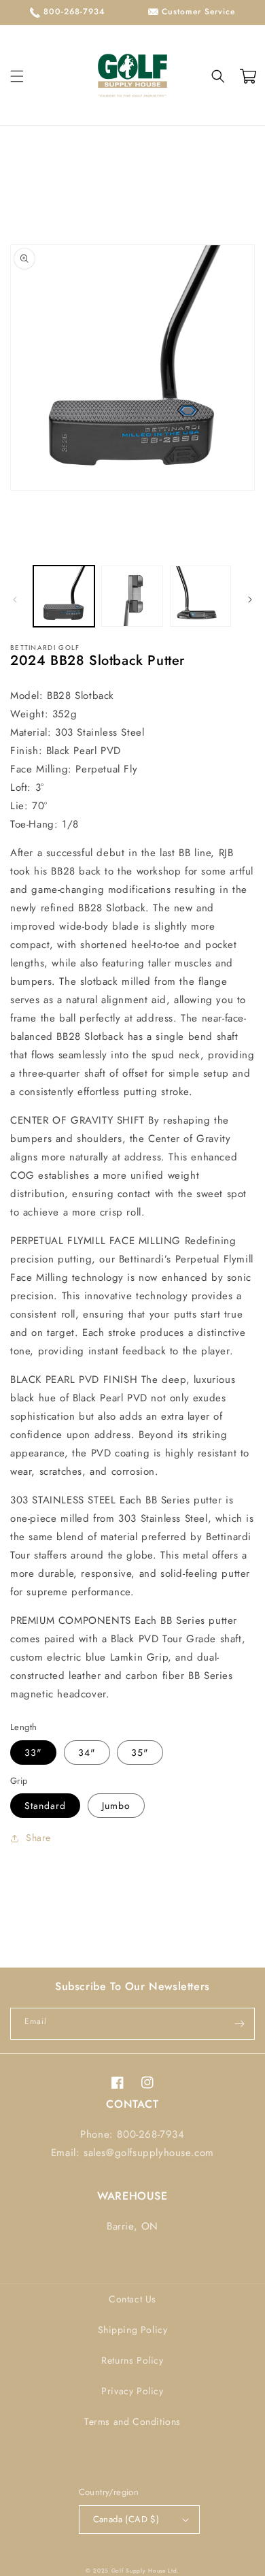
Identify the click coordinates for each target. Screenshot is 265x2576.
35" (140, 1752)
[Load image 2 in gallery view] (132, 596)
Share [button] (38, 1838)
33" (33, 1752)
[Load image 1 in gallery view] (64, 596)
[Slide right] (250, 600)
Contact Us (132, 2299)
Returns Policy (132, 2360)
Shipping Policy (133, 2330)
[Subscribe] (239, 2024)
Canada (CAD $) (126, 2519)
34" (87, 1752)
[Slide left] (15, 600)
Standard (45, 1806)
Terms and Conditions (132, 2422)
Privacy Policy (132, 2391)
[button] (17, 76)
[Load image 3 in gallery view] (200, 596)
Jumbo (116, 1806)
